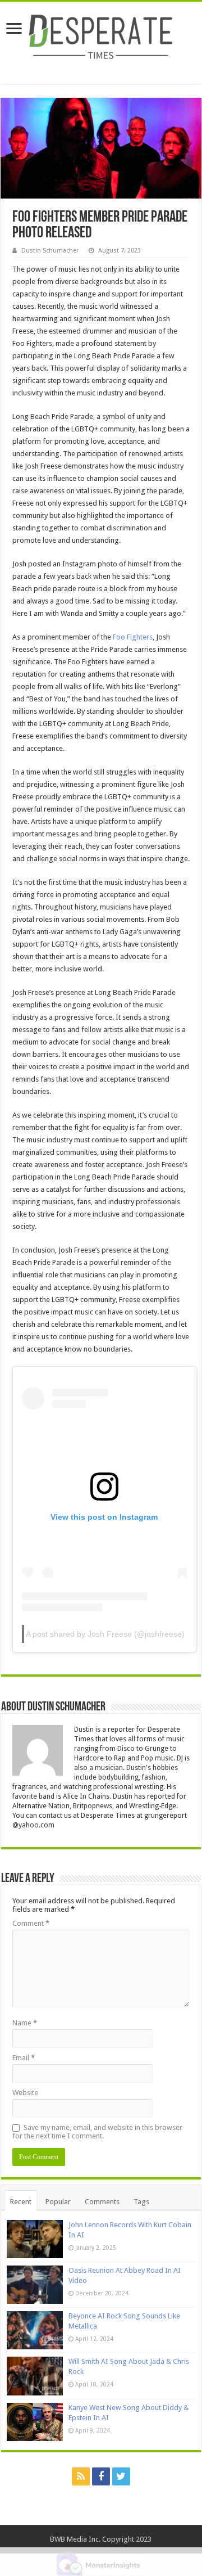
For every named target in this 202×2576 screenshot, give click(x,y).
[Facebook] (101, 2476)
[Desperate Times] (101, 35)
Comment (31, 1923)
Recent (21, 2202)
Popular (58, 2202)
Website (25, 2093)
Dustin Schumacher (50, 251)
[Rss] (81, 2476)
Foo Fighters (133, 637)
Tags (141, 2202)
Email (24, 2058)
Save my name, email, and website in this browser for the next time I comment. (97, 2132)
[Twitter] (121, 2476)
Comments (102, 2202)
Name (25, 2023)
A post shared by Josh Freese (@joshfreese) (105, 1634)
